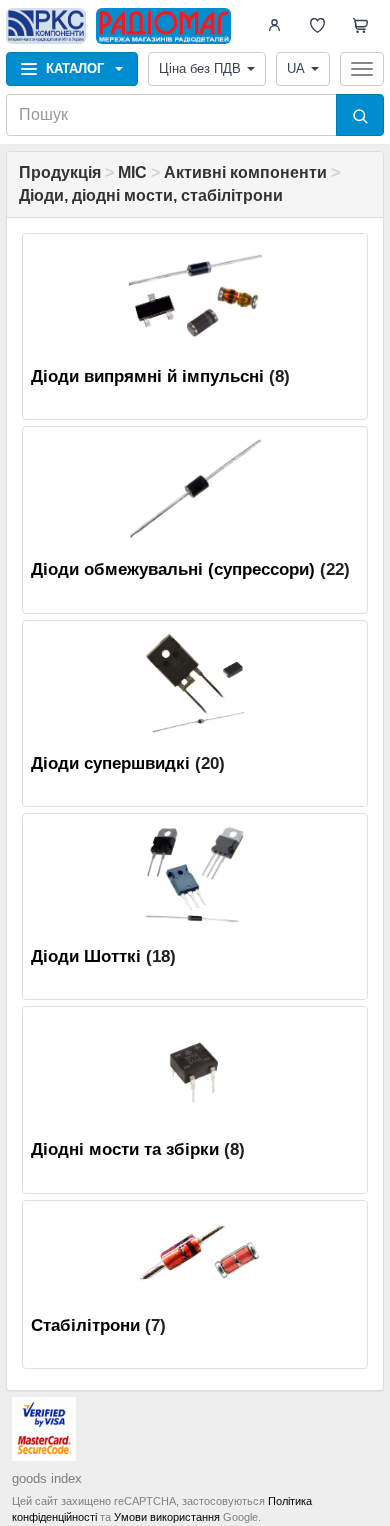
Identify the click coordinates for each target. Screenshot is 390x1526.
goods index (47, 1478)
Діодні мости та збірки (125, 1149)
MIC (132, 172)
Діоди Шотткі (86, 956)
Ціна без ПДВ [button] (200, 68)
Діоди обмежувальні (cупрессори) (173, 569)
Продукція (60, 172)
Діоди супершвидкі (110, 763)
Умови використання (167, 1517)
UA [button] (296, 68)
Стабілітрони (85, 1325)
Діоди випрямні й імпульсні (147, 376)
